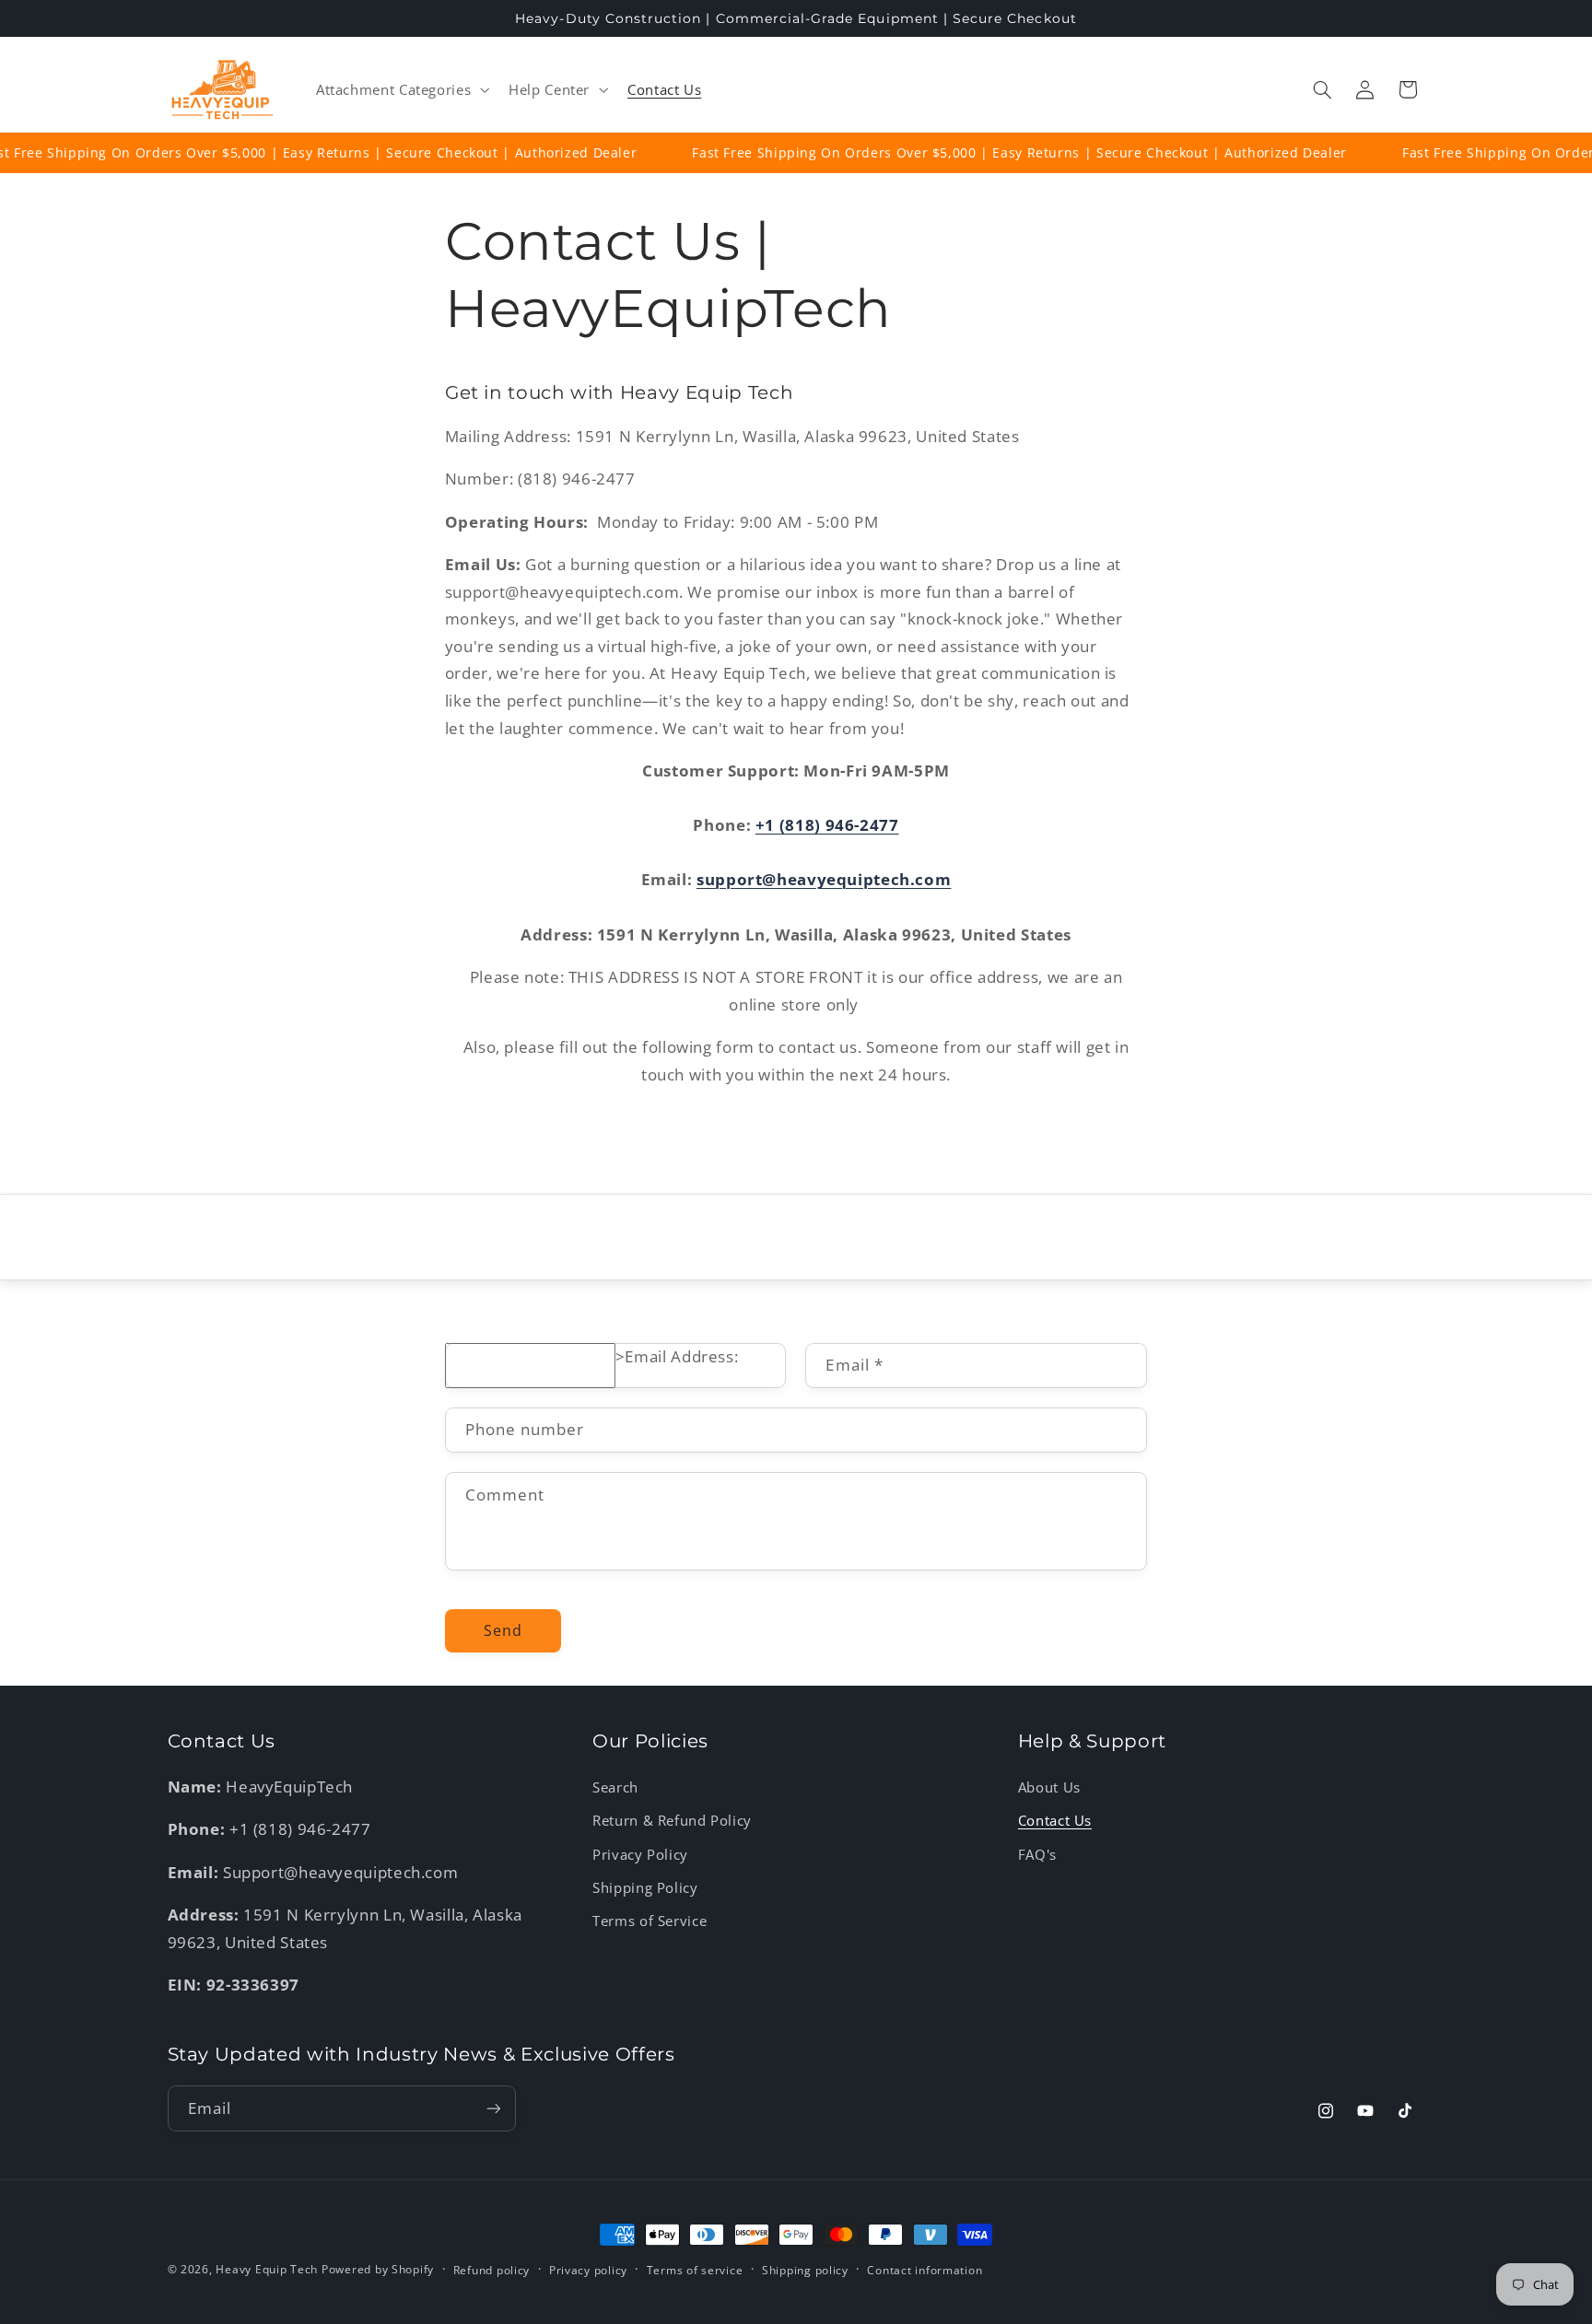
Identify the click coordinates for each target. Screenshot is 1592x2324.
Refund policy (492, 2270)
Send (503, 1630)
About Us (1049, 1787)
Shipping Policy (645, 1887)
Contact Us (1055, 1820)
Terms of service (695, 2270)
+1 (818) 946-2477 (827, 825)
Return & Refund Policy (672, 1820)
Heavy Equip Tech (267, 2269)
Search (615, 1787)
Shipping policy (805, 2270)
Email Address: (681, 1356)
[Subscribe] (493, 2108)
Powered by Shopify (378, 2269)
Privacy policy (588, 2270)
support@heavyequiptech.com (824, 879)
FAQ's (1037, 1854)
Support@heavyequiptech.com (340, 1872)
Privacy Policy (640, 1854)
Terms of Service (650, 1921)
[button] (400, 89)
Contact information (925, 2270)
